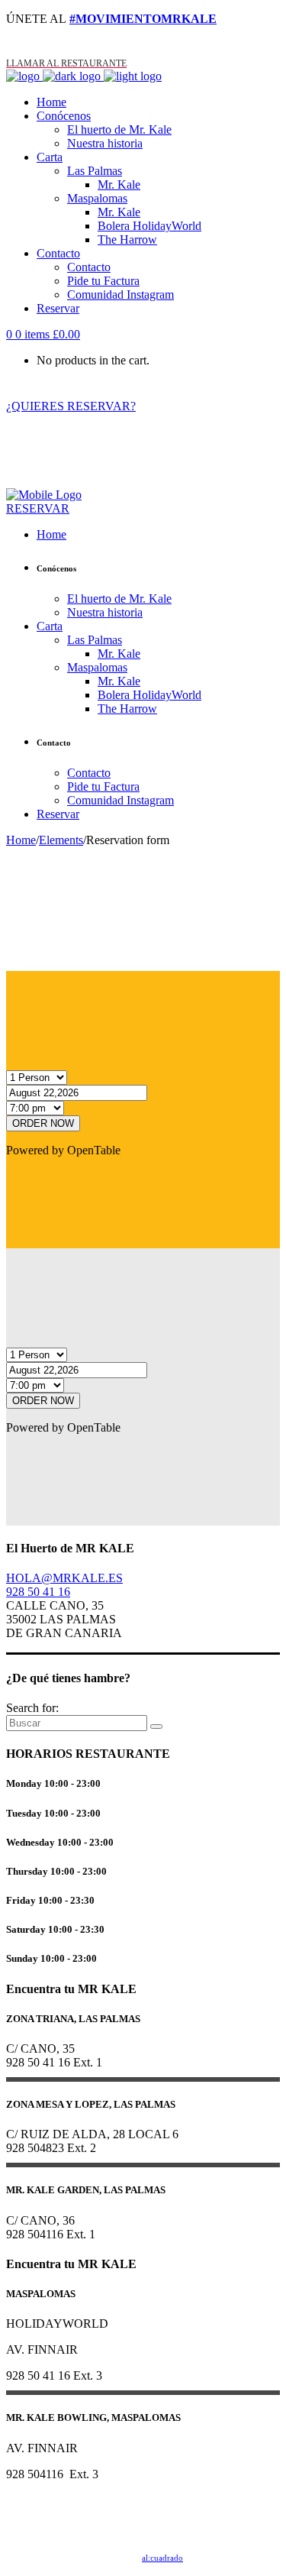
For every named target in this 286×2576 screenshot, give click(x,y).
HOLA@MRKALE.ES (64, 1578)
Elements (61, 840)
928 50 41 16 (38, 1592)
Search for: (32, 1708)
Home (21, 840)
